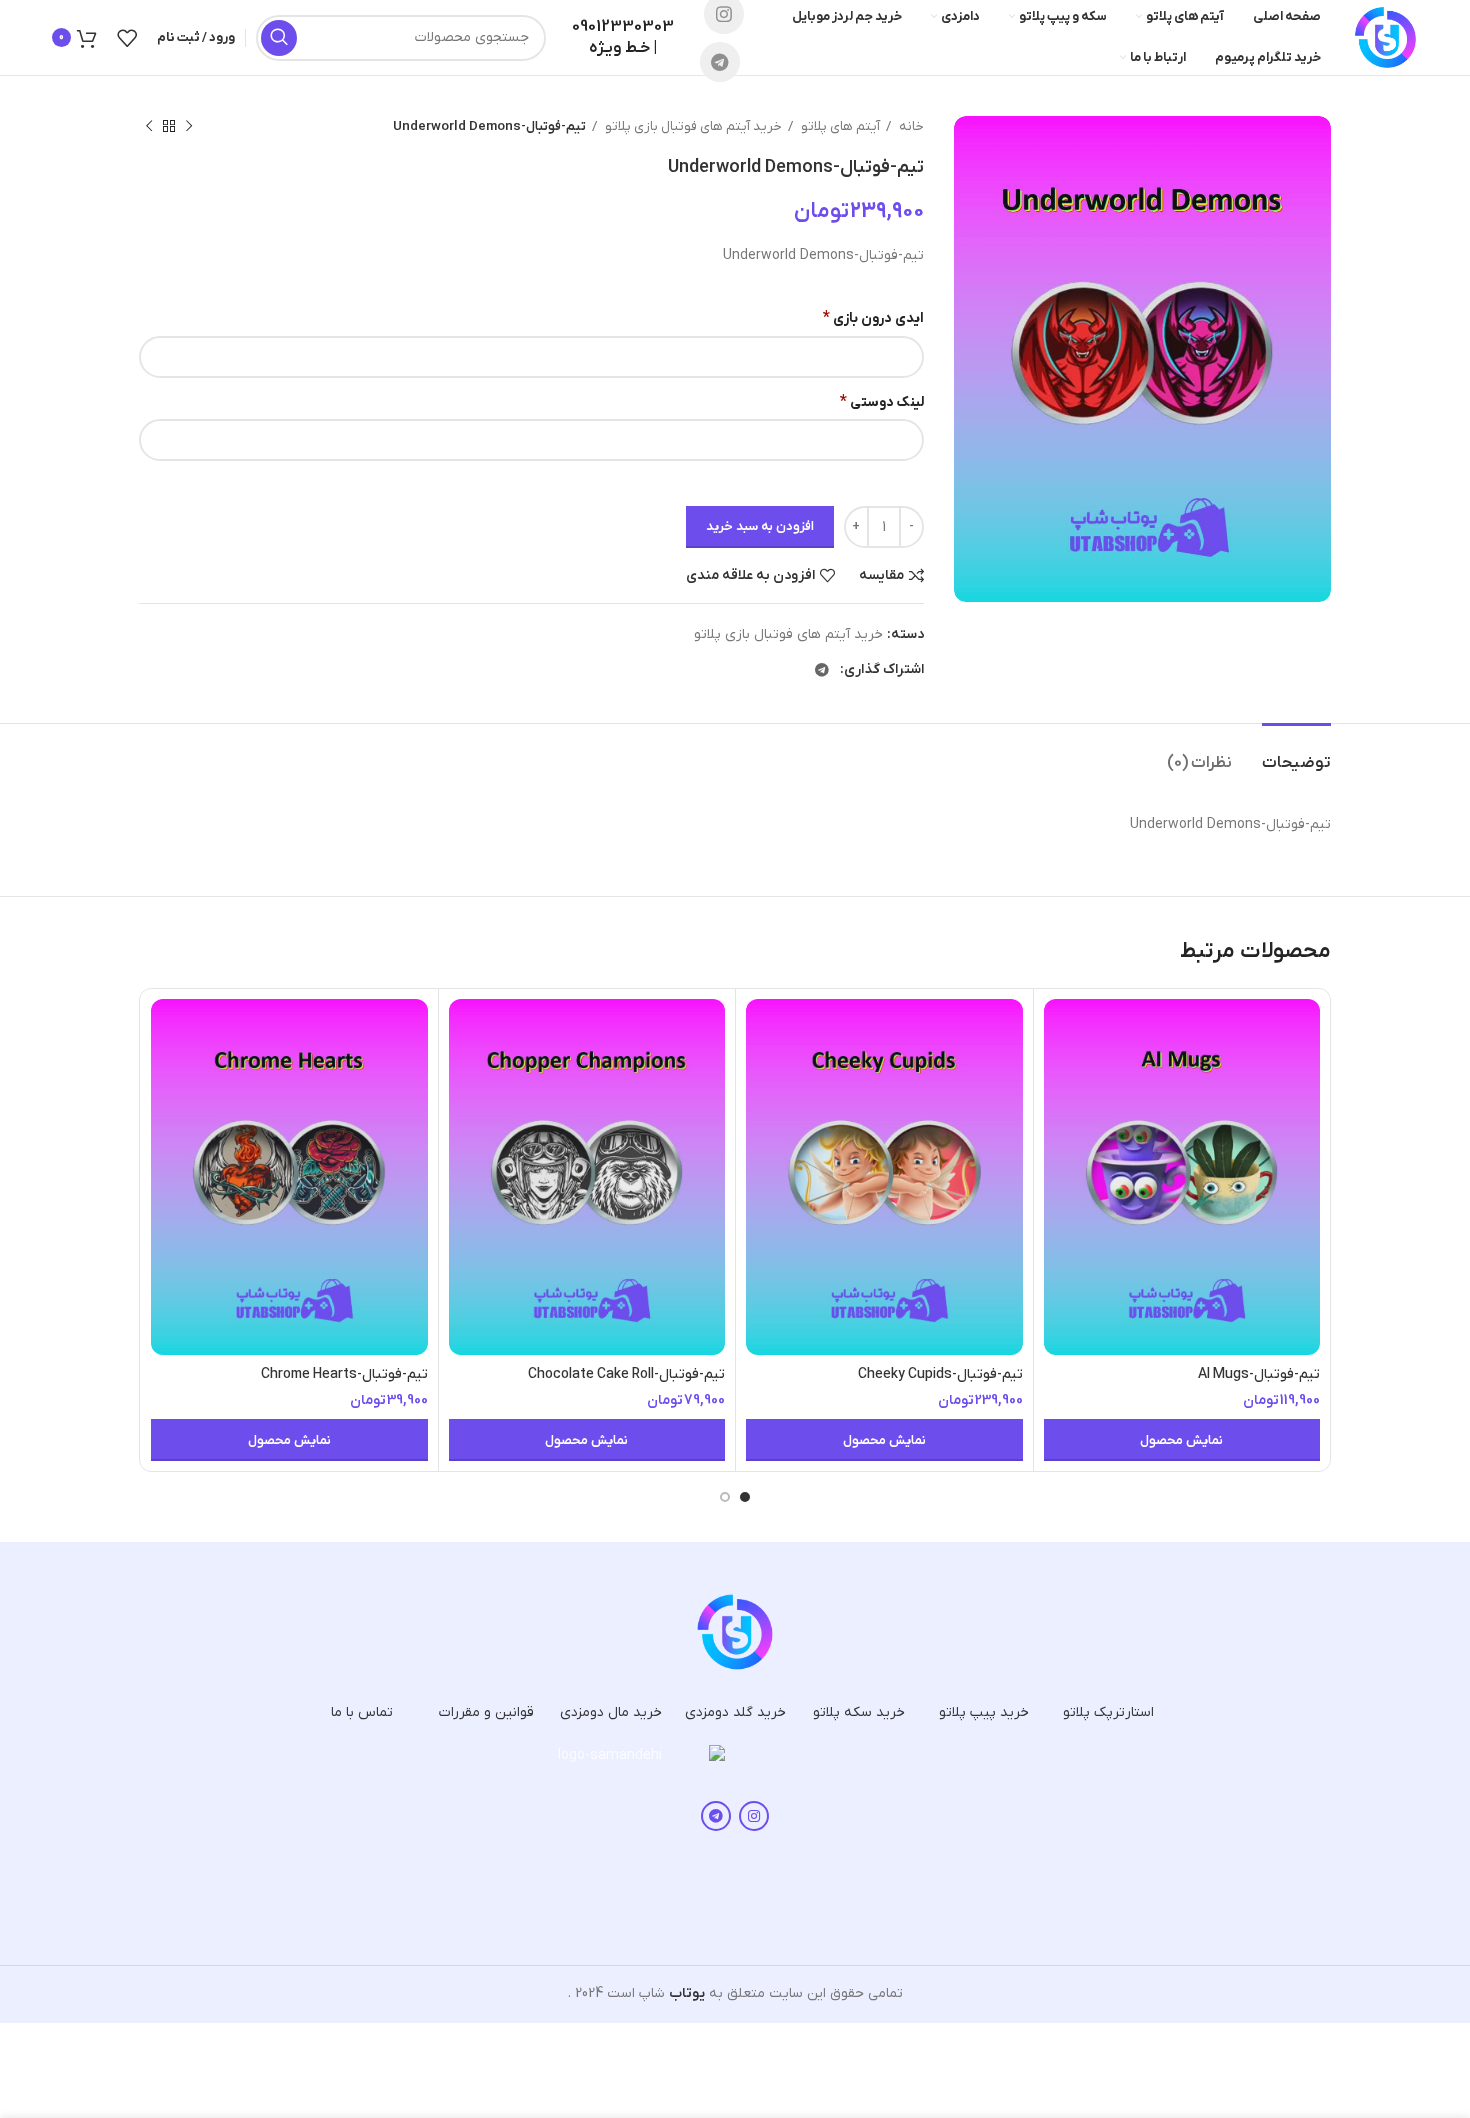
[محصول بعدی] (149, 127)
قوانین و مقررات (486, 1712)
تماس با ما (362, 1712)
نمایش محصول (1181, 1440)
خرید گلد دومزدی (735, 1712)
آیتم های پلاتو (839, 126)
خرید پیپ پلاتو (984, 1712)
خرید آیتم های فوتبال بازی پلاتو (692, 126)
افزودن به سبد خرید (760, 526)
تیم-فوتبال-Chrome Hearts (344, 1374)
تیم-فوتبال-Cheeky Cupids (940, 1374)
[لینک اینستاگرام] (754, 1816)
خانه (910, 126)
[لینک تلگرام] (720, 62)
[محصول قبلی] (189, 127)
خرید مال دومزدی (611, 1712)
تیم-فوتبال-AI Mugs (1259, 1374)
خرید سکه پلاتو (859, 1712)
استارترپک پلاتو (1108, 1712)
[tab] (1296, 753)
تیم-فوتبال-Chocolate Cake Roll (626, 1374)
